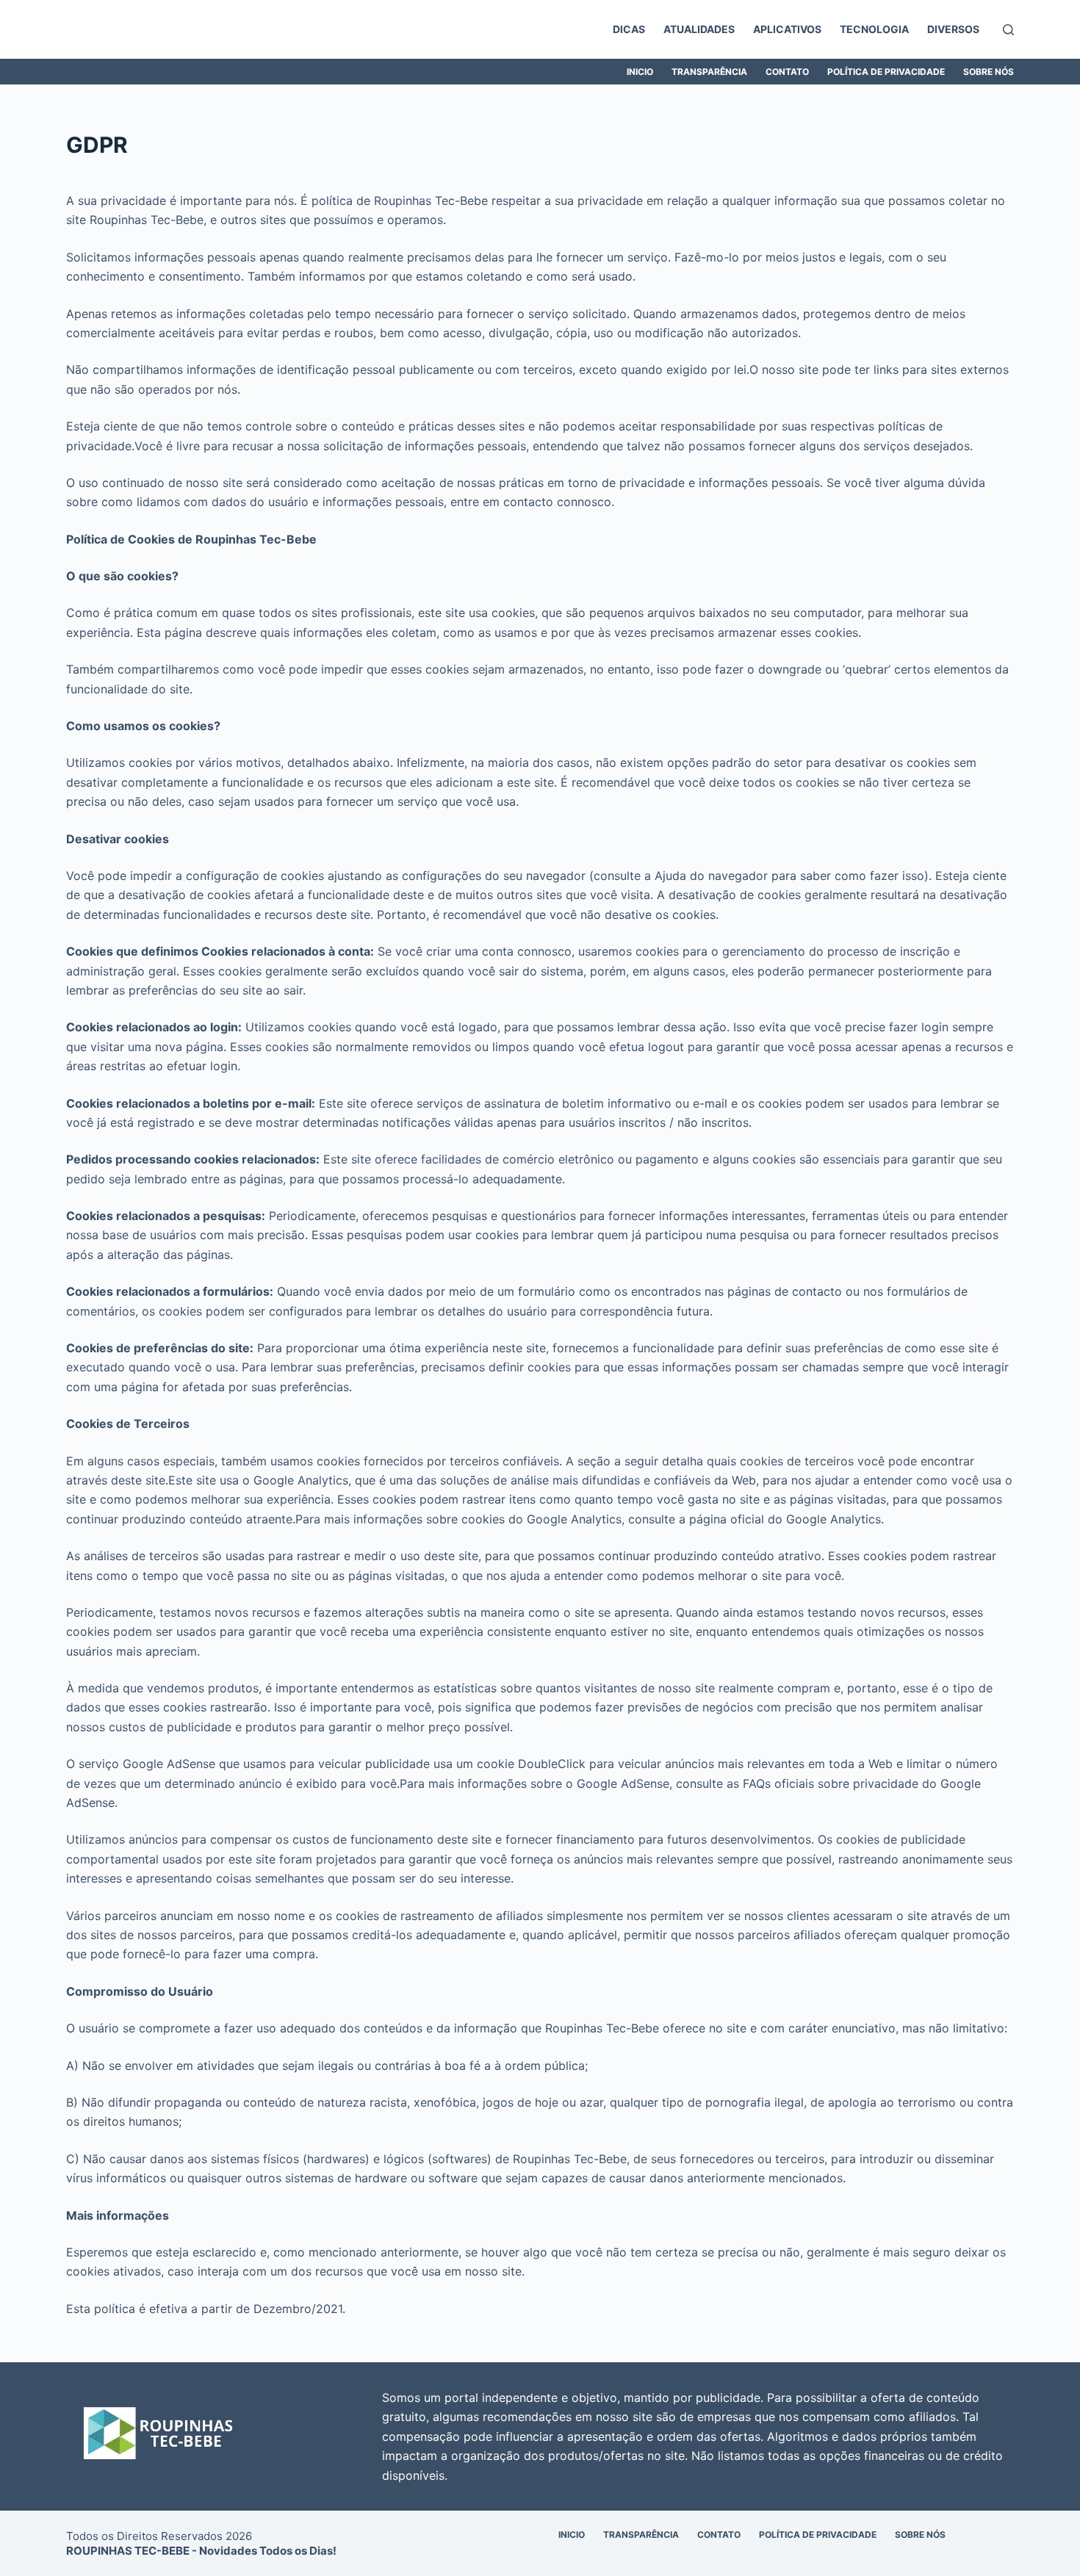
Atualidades (699, 29)
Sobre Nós (989, 72)
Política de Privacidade (886, 72)
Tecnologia (874, 29)
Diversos (953, 29)
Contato (787, 72)
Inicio (640, 72)
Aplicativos (787, 29)
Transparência (709, 72)
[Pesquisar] (1008, 30)
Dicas (629, 29)
